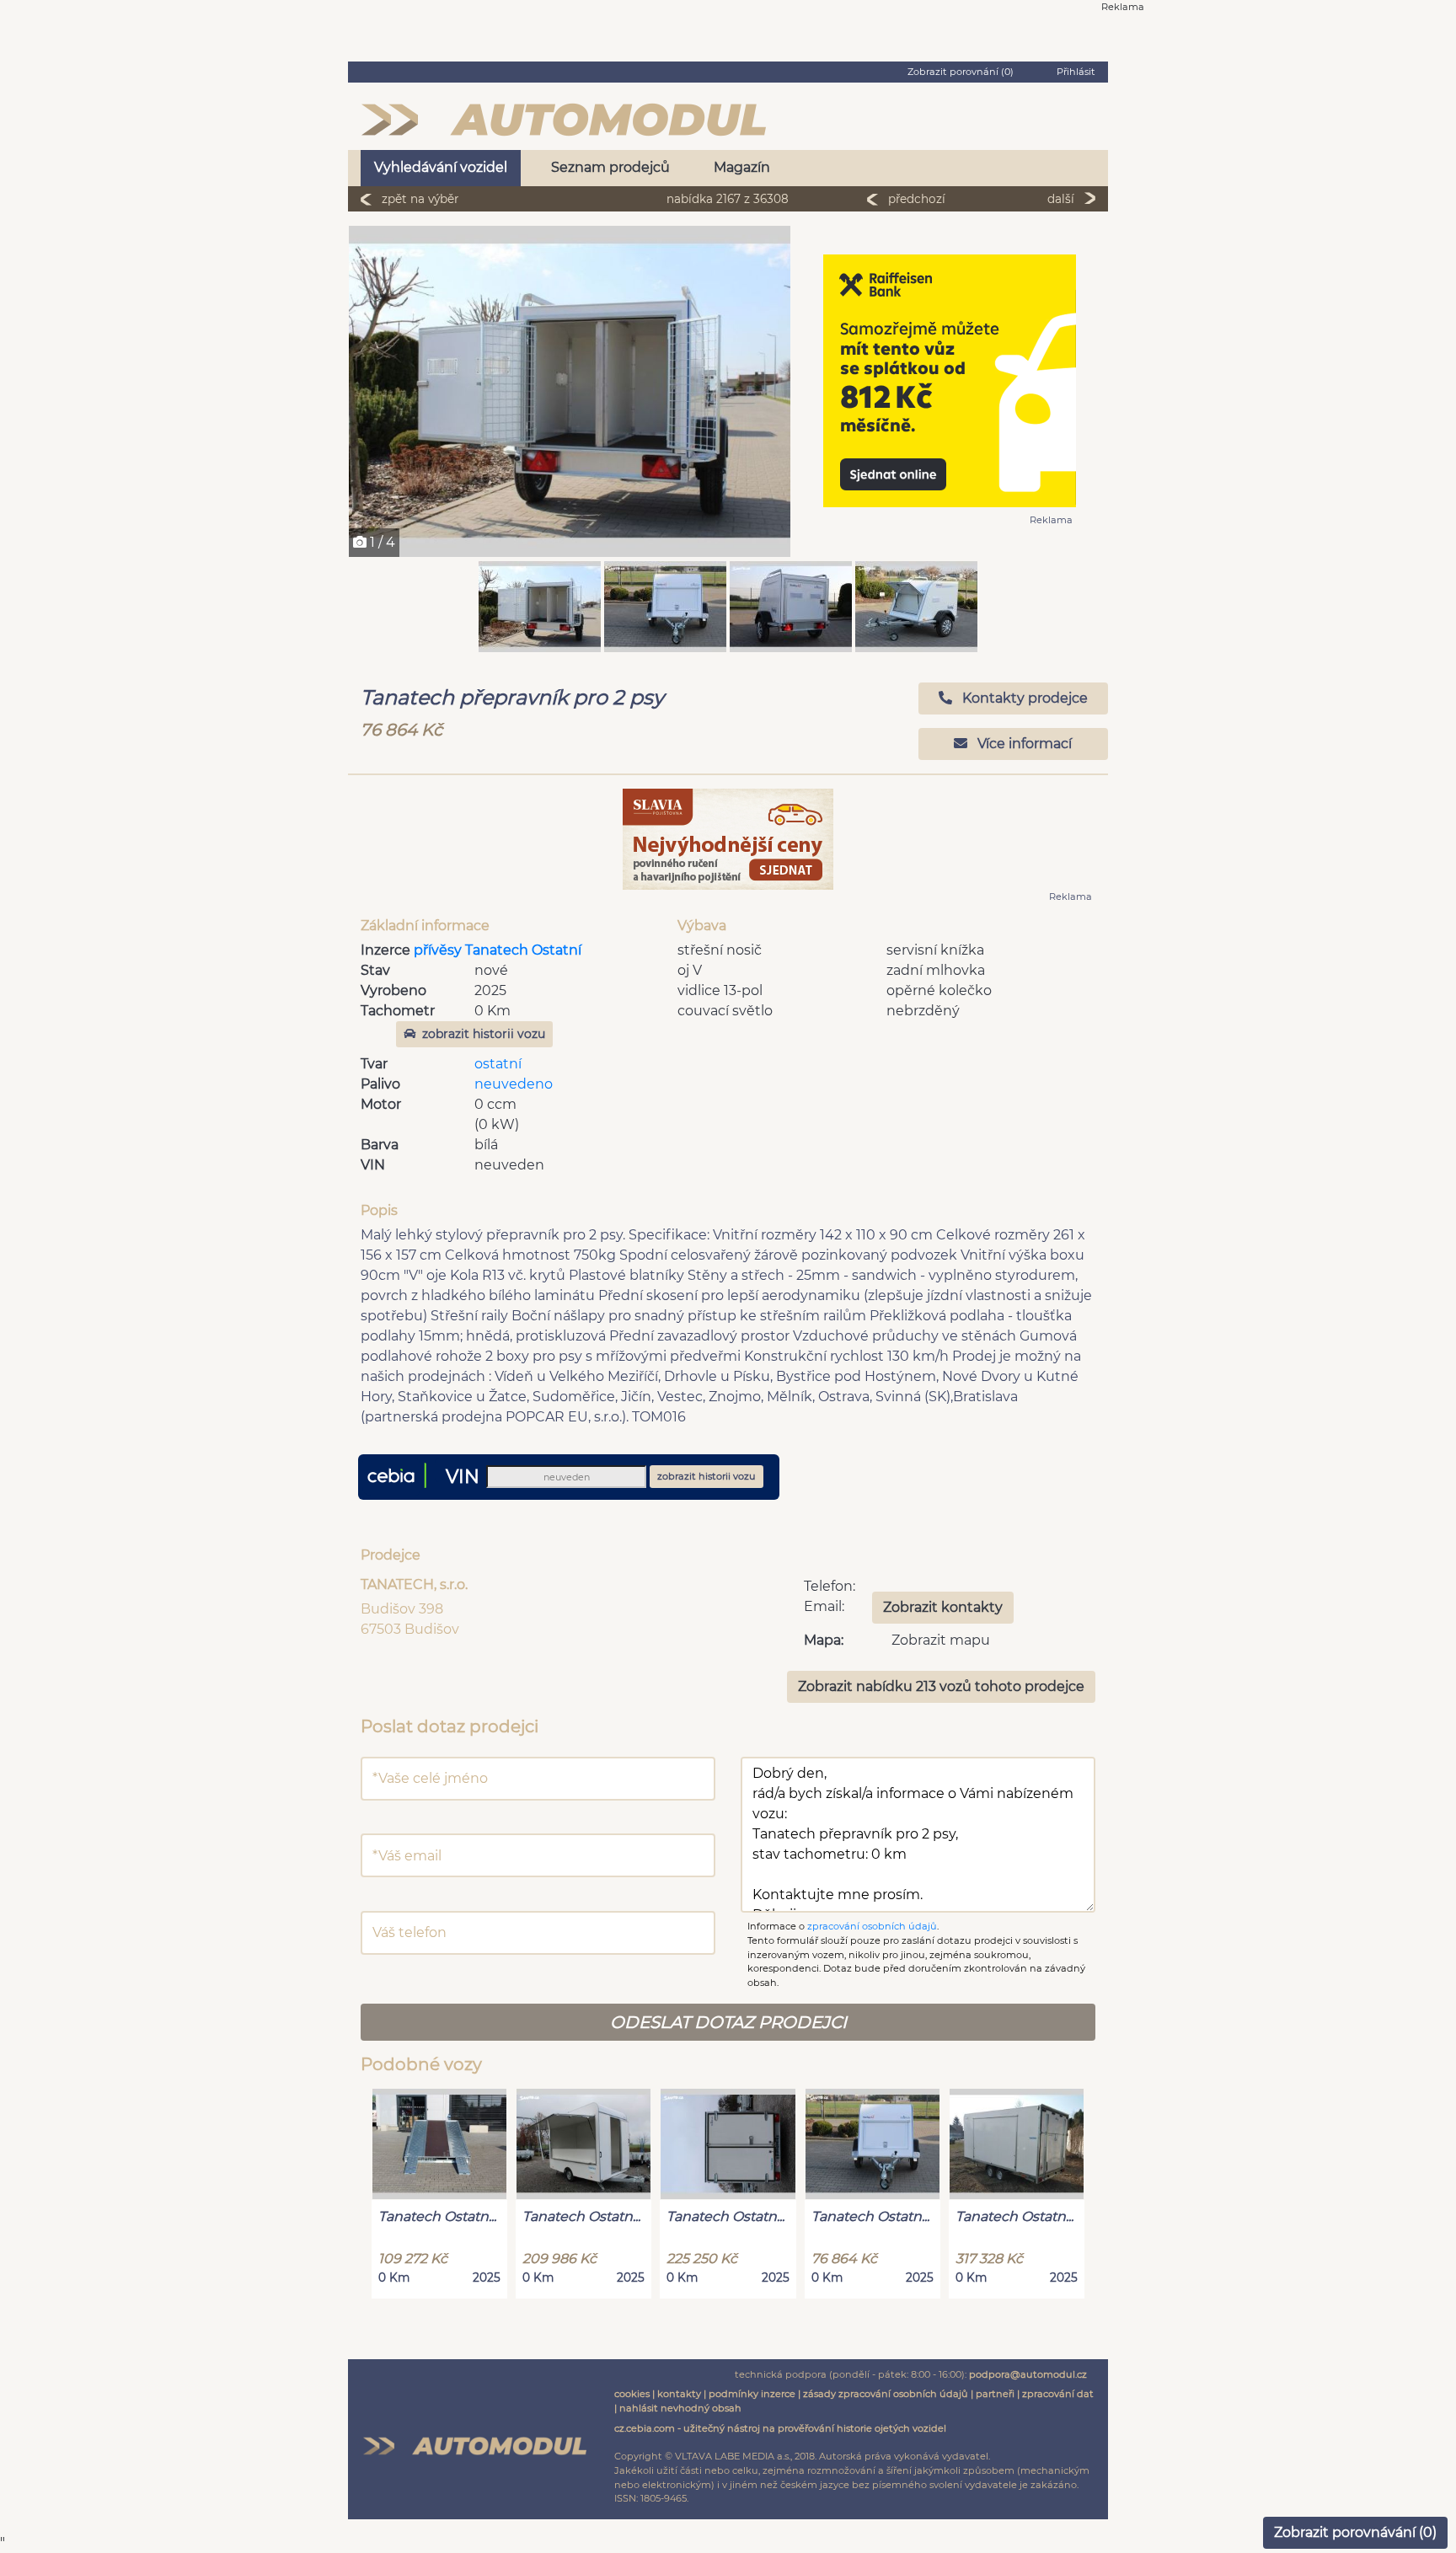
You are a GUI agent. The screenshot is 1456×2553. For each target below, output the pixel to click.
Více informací (1023, 744)
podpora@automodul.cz (1028, 2374)
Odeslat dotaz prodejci (728, 2022)
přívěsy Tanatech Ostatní (498, 950)
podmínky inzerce (752, 2394)
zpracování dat (1058, 2394)
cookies (632, 2394)
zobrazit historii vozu (484, 1034)
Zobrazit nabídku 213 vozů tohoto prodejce (941, 1686)
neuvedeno (514, 1084)
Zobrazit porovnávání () (1355, 2532)
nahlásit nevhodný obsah (680, 2408)
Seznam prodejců (610, 167)
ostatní (498, 1064)
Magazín (742, 167)
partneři (995, 2394)
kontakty (679, 2394)
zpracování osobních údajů (872, 1926)
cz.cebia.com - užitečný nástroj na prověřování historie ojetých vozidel (780, 2428)
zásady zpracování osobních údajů (886, 2394)
